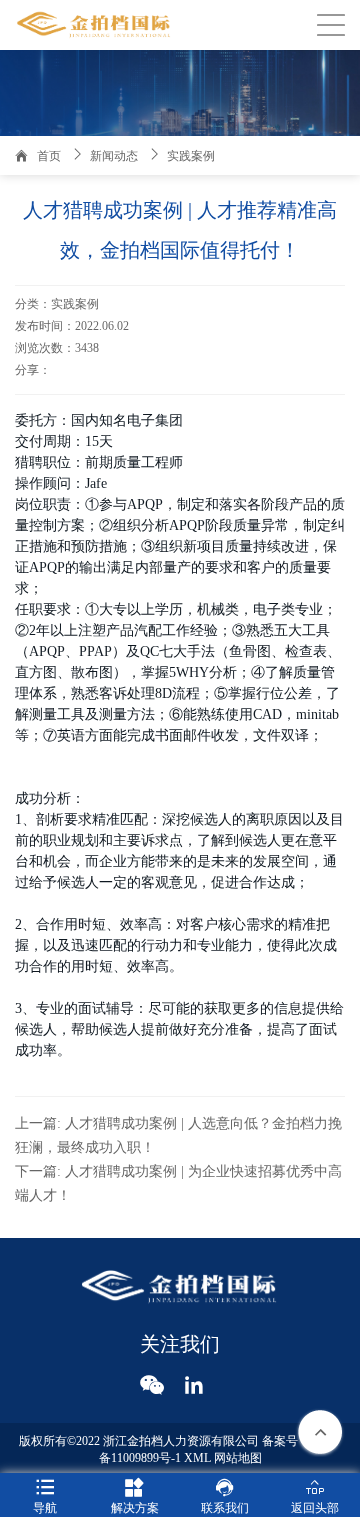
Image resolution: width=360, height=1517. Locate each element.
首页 (49, 156)
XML (197, 1458)
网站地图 (238, 1458)
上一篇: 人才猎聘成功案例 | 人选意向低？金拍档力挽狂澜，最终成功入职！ (178, 1135)
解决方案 (135, 1496)
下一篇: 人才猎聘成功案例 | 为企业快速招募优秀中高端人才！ (178, 1183)
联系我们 (225, 1496)
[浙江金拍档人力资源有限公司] (94, 25)
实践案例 (191, 156)
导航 (45, 1496)
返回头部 (315, 1496)
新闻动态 (114, 156)
